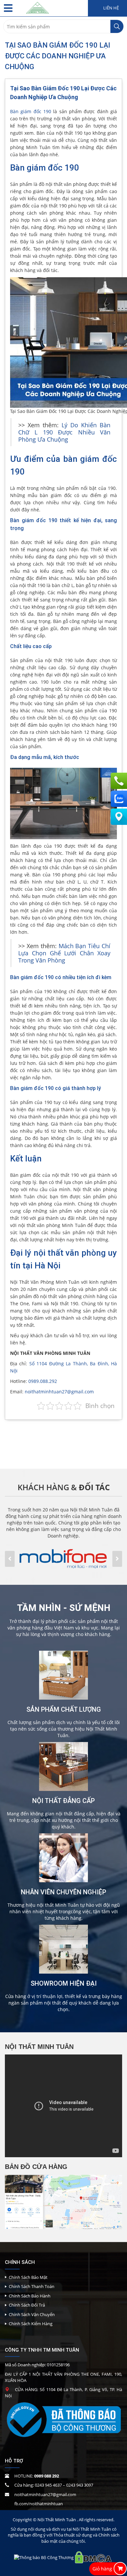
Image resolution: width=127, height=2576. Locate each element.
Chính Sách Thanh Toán (32, 2286)
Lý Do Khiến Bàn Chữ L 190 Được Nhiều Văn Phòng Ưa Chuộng (64, 432)
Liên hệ (111, 8)
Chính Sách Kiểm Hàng (31, 2324)
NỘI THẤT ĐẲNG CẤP (63, 1801)
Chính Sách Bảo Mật (28, 2277)
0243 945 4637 (48, 2485)
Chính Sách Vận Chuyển (32, 2314)
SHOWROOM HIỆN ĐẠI (64, 1983)
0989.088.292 (43, 1381)
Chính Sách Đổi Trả (27, 2305)
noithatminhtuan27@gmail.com (59, 1392)
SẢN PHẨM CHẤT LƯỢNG (64, 1709)
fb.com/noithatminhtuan (39, 2504)
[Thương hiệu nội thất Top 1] (37, 6)
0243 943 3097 (80, 2485)
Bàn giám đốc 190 (31, 111)
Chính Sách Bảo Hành (30, 2296)
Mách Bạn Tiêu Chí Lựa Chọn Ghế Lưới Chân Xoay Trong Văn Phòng (64, 953)
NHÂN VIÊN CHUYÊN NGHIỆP (63, 1892)
